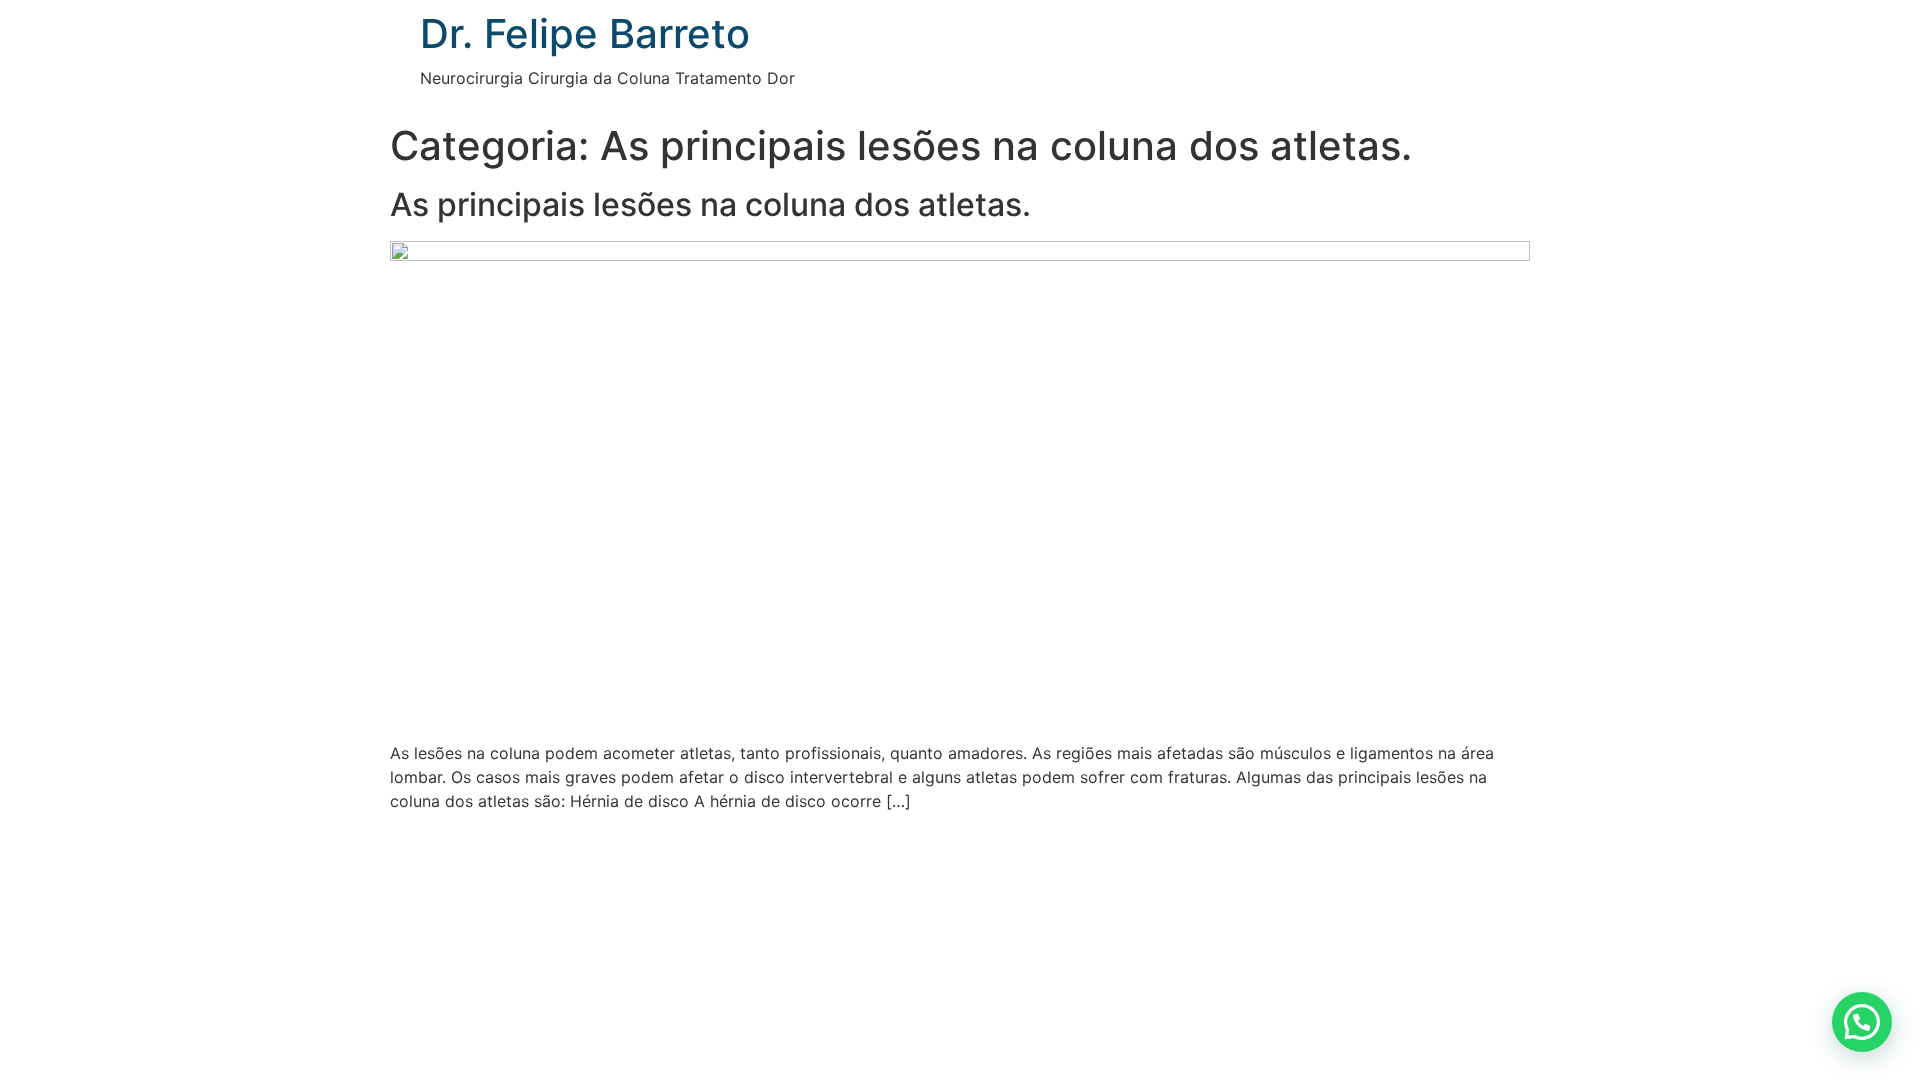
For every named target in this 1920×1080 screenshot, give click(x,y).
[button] (1862, 1022)
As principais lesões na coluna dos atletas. (710, 204)
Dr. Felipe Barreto (585, 33)
